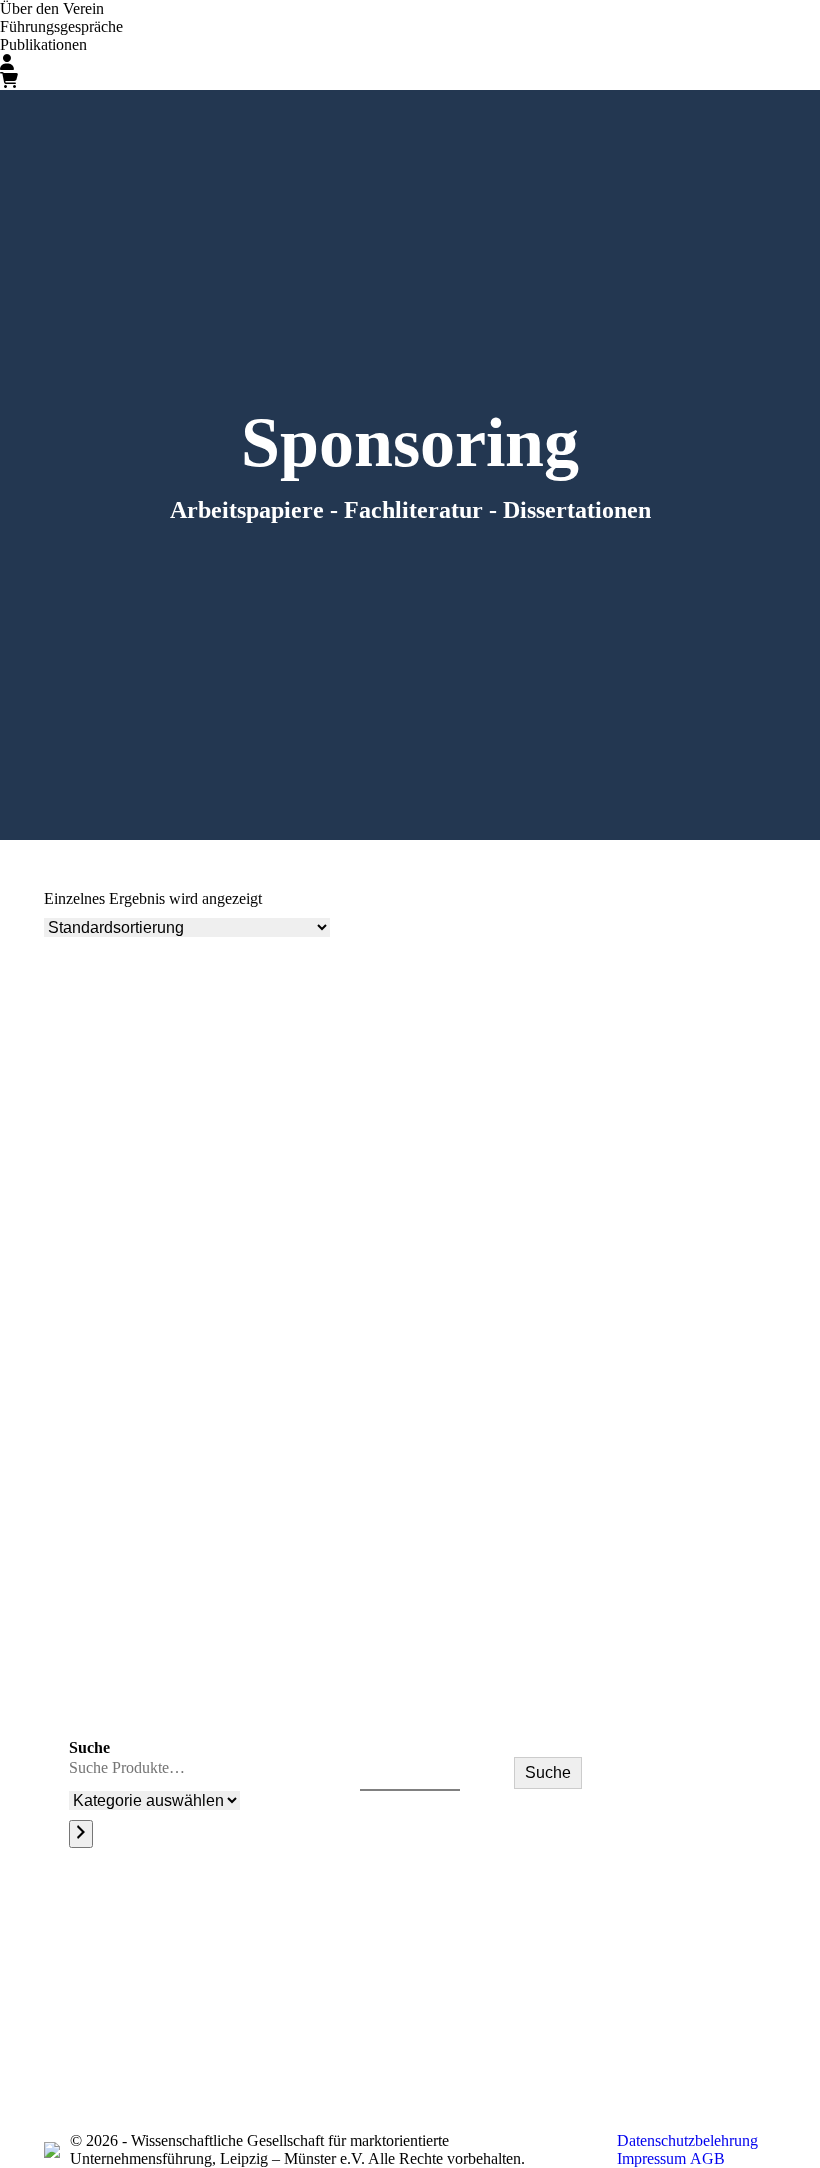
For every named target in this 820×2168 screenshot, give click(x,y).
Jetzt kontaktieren (669, 2028)
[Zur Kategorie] (81, 1834)
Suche (89, 1747)
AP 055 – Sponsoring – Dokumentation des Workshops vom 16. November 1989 (313, 1696)
